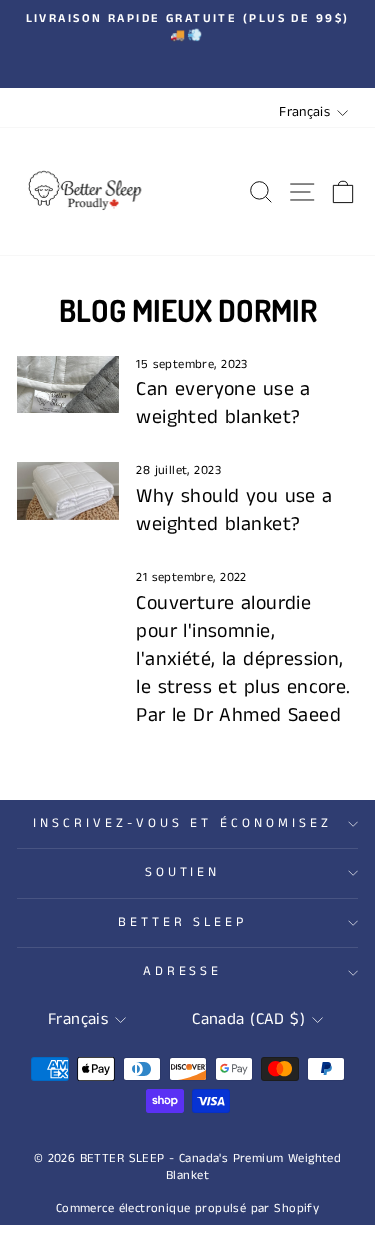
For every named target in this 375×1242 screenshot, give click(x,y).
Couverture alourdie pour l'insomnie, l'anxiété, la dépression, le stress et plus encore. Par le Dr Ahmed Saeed (243, 659)
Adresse (183, 971)
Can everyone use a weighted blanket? (223, 403)
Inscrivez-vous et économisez (182, 823)
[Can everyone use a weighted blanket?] (68, 385)
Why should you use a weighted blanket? (234, 510)
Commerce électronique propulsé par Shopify (187, 1208)
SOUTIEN (183, 872)
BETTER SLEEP (183, 922)
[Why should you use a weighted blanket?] (68, 491)
